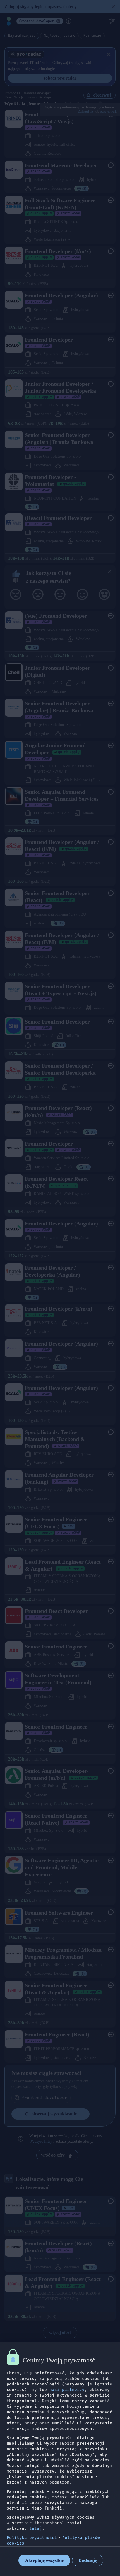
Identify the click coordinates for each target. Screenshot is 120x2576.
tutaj (36, 2529)
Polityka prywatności (32, 2538)
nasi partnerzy (67, 2390)
